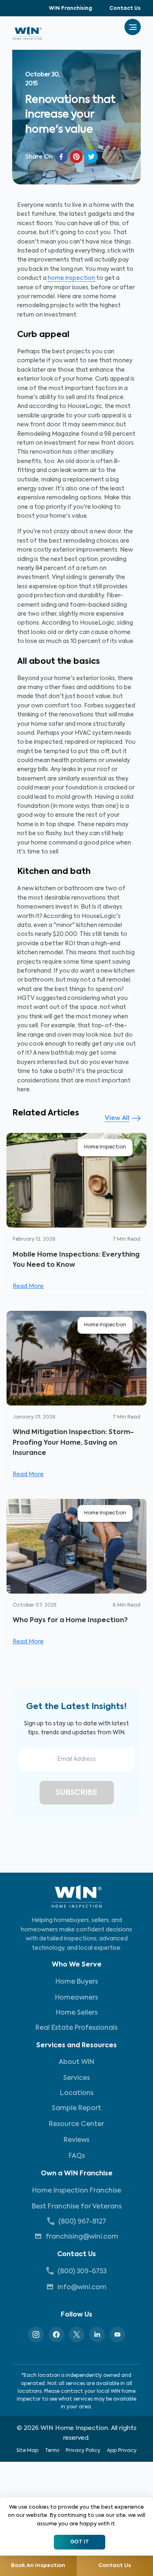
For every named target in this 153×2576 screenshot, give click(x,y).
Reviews (76, 2140)
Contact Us (125, 9)
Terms (52, 2451)
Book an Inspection (38, 2566)
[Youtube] (118, 2334)
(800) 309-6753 (82, 2272)
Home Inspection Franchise (77, 2191)
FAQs (77, 2156)
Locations (77, 2093)
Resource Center (76, 2124)
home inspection (71, 278)
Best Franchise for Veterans (77, 2207)
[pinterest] (76, 157)
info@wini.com (82, 2288)
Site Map (27, 2451)
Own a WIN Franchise (77, 2174)
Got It (80, 2542)
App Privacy (122, 2451)
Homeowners (76, 1998)
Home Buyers (77, 1982)
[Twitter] (77, 2334)
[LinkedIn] (97, 2334)
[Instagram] (36, 2334)
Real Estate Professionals (76, 2028)
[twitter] (91, 157)
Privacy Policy (83, 2451)
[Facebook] (56, 2334)
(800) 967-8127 (82, 2222)
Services (76, 2078)
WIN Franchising (71, 9)
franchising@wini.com (82, 2237)
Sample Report (76, 2108)
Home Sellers (77, 2013)
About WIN (76, 2062)
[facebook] (61, 157)
